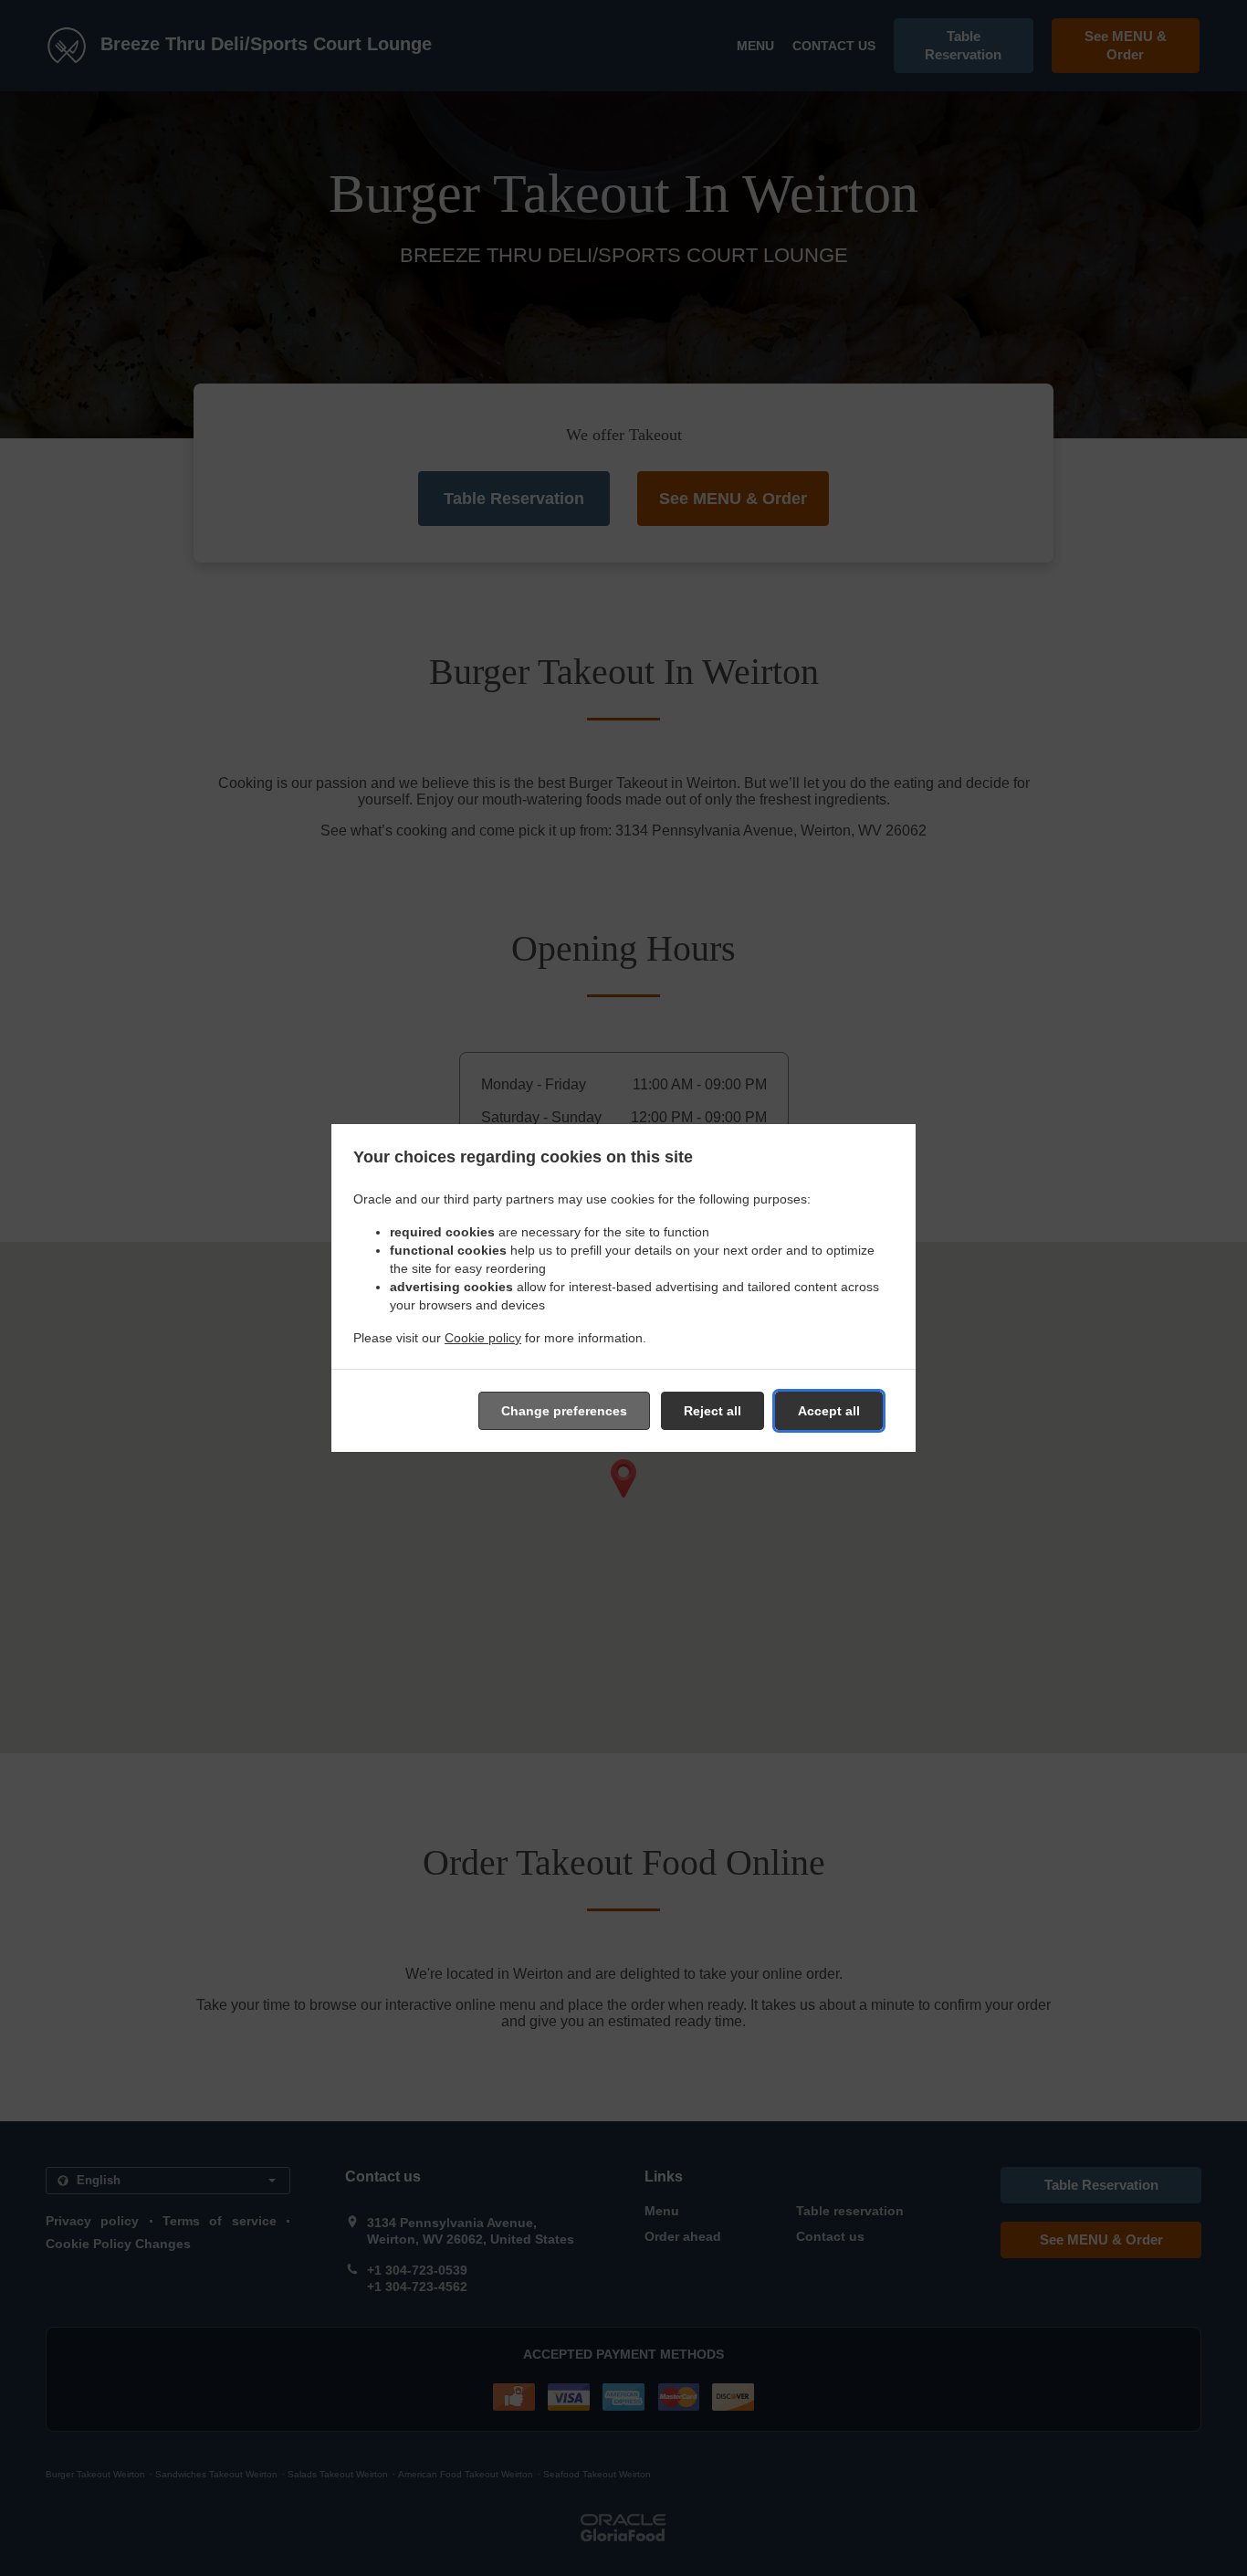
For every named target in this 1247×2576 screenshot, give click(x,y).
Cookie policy (483, 1338)
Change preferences (564, 1411)
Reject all (713, 1411)
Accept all (829, 1411)
